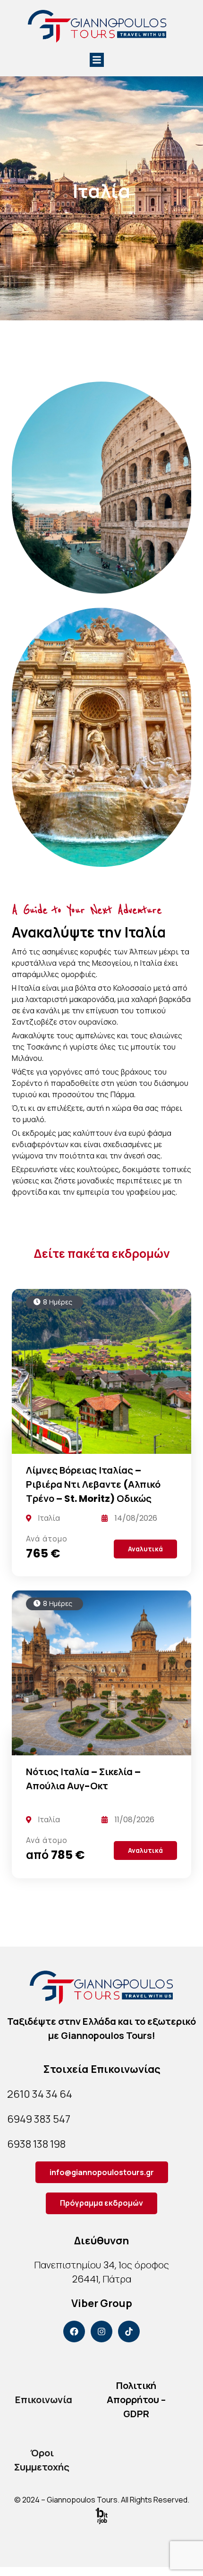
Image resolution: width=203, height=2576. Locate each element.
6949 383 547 (39, 2119)
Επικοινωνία (44, 2400)
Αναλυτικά (145, 1549)
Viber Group (102, 2303)
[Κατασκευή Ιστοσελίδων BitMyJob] (101, 2515)
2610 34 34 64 (40, 2094)
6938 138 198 (36, 2144)
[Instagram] (101, 2331)
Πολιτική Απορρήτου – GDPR (136, 2400)
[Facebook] (74, 2331)
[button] (97, 60)
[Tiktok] (129, 2331)
